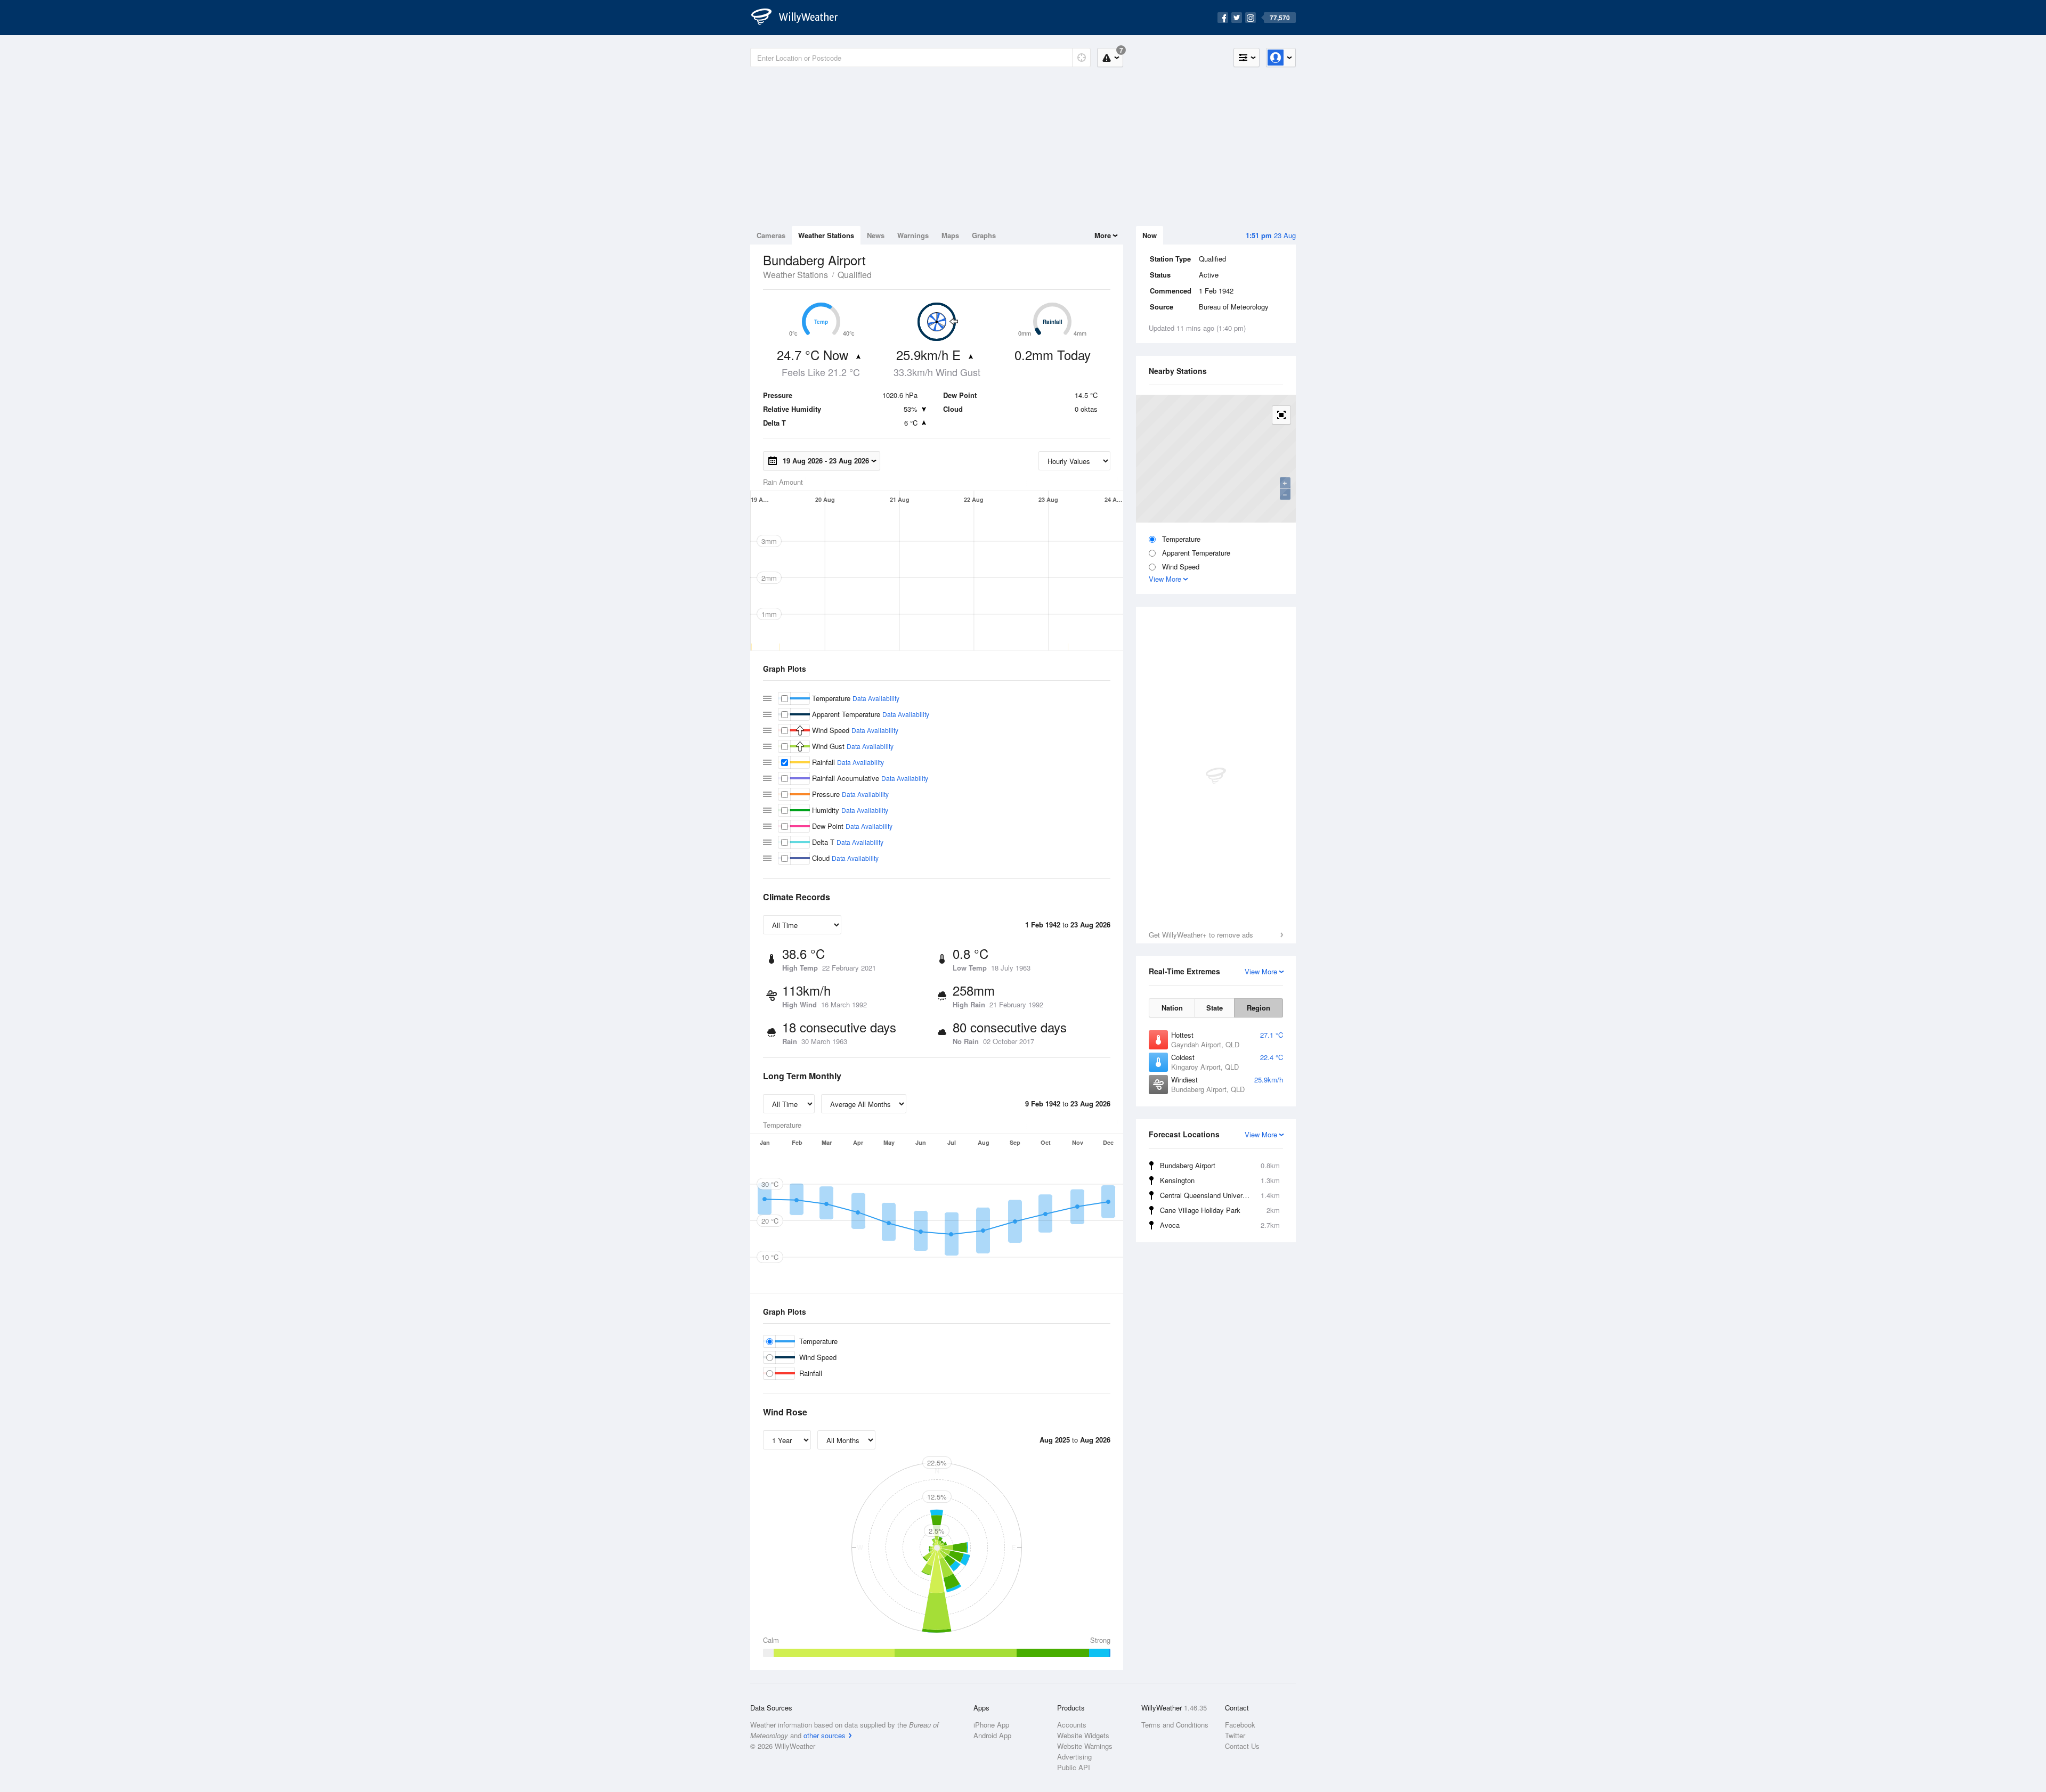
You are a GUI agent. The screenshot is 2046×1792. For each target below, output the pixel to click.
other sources (825, 1735)
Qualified (855, 275)
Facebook (1240, 1725)
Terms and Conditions (1175, 1725)
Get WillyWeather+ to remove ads (1201, 935)
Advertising (1074, 1757)
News (876, 235)
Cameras (771, 235)
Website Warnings (1085, 1746)
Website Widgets (1083, 1735)
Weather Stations (826, 235)
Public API (1074, 1767)
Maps (950, 235)
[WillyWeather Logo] (800, 18)
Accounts (1072, 1725)
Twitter (1235, 1735)
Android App (992, 1735)
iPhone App (991, 1725)
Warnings (913, 235)
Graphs (984, 235)
